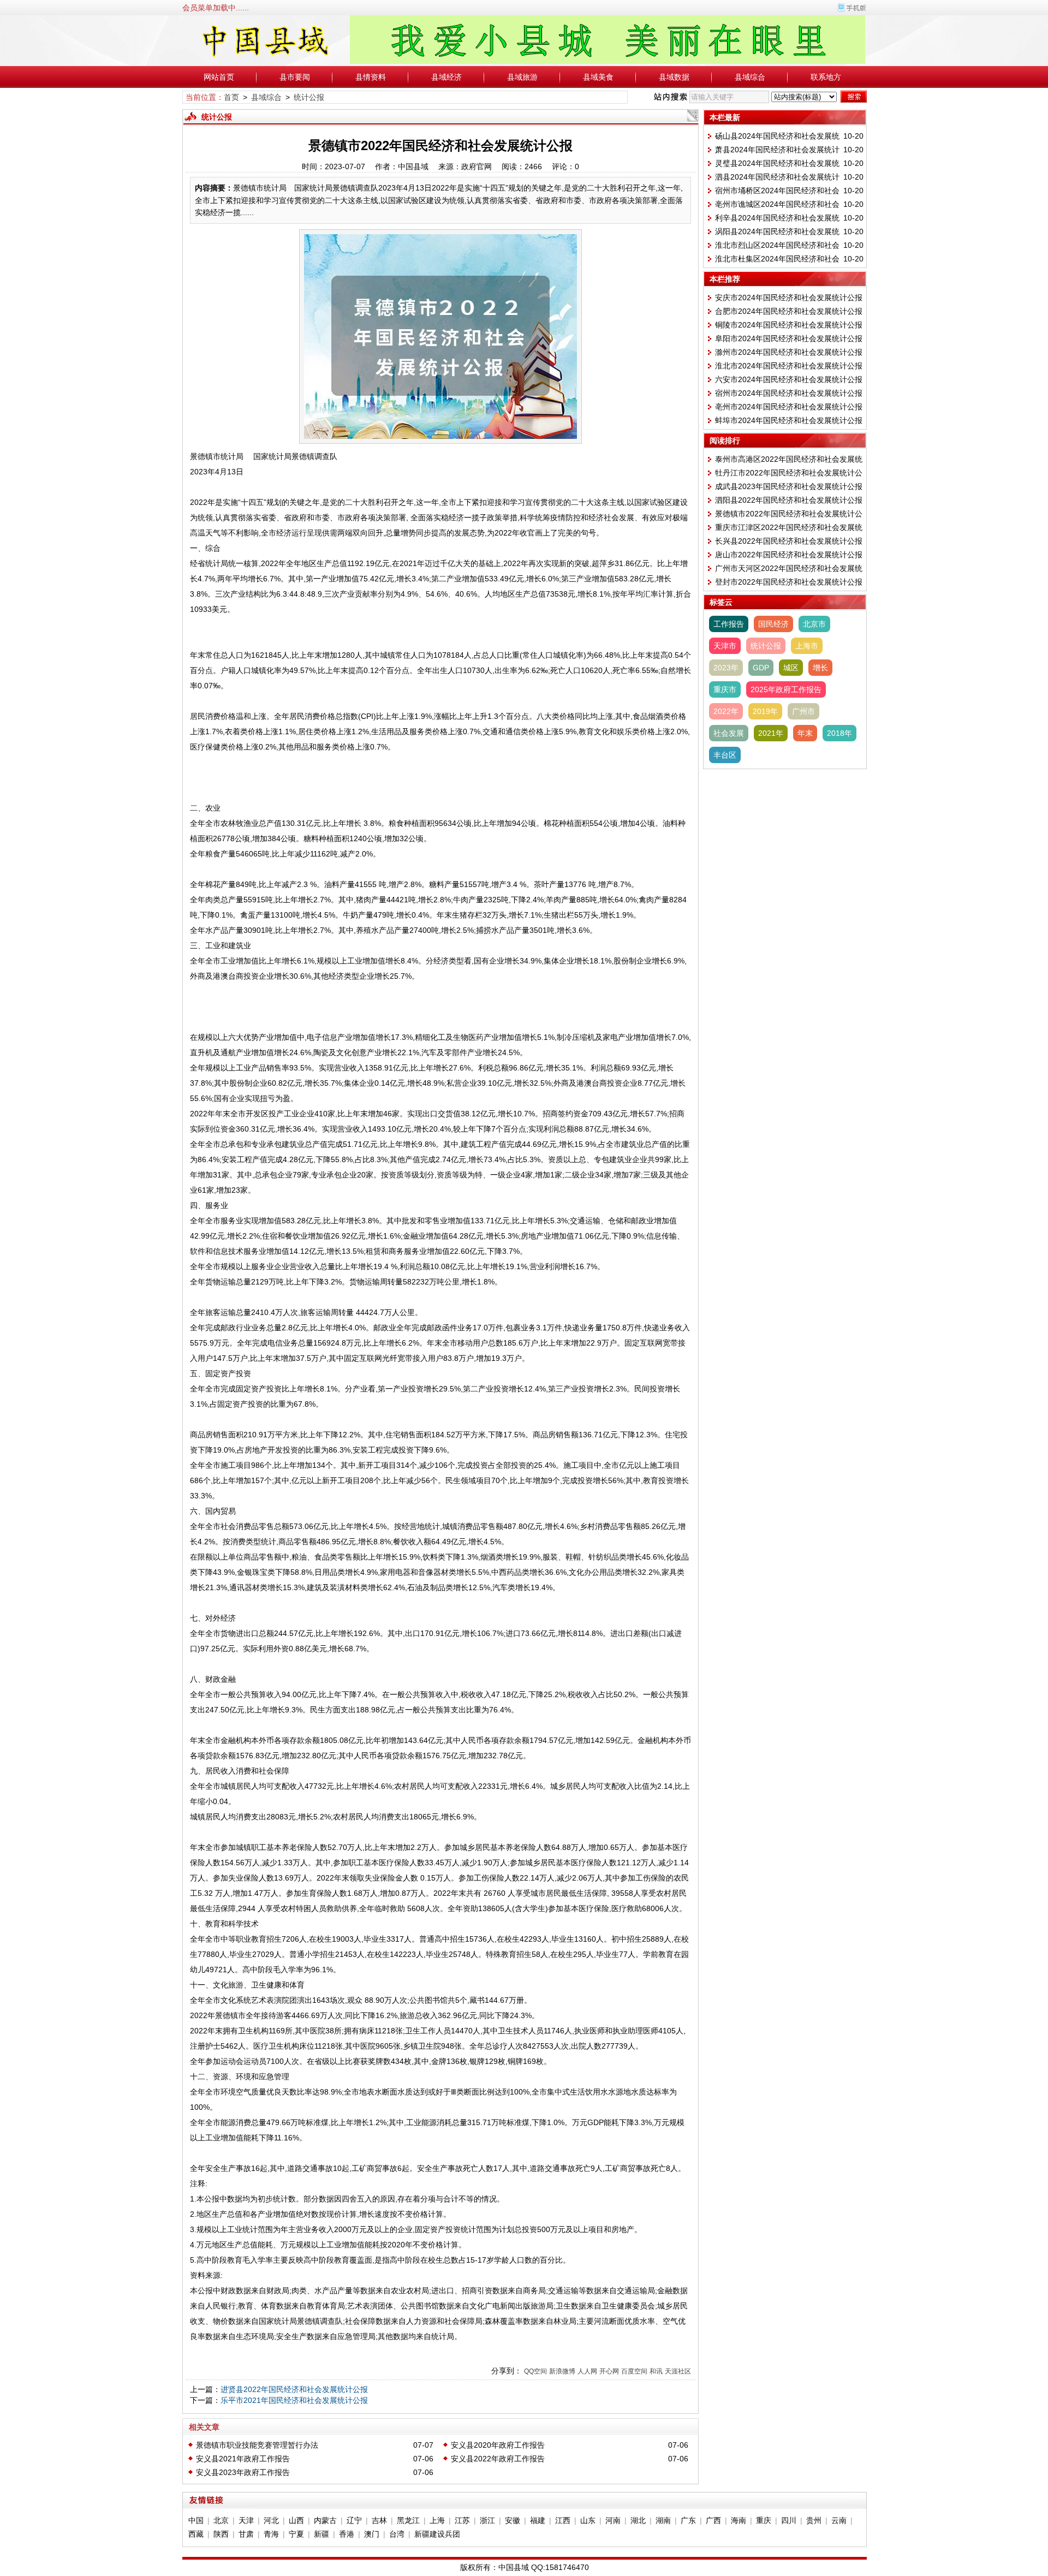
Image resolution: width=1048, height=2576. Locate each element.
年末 (805, 733)
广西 (713, 2520)
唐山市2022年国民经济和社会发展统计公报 (789, 555)
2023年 (726, 668)
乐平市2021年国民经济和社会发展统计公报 (294, 2400)
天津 (246, 2520)
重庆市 (725, 689)
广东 (688, 2520)
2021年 (771, 733)
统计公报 (309, 97)
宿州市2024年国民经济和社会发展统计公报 (789, 393)
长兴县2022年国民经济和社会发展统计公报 (789, 541)
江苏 (462, 2520)
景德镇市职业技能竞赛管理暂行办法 (257, 2445)
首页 (231, 97)
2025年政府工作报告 (786, 689)
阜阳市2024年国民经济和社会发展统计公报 (789, 338)
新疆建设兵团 (437, 2534)
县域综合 (750, 77)
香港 (347, 2534)
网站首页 (219, 77)
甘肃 (246, 2534)
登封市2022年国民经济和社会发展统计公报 (789, 582)
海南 (739, 2520)
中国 (196, 2520)
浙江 (487, 2520)
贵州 (814, 2520)
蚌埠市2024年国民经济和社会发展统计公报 (789, 420)
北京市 (814, 624)
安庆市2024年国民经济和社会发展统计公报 (789, 298)
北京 (221, 2520)
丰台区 (725, 755)
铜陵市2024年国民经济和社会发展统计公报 (789, 325)
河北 (271, 2520)
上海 (437, 2520)
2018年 (839, 733)
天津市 (725, 646)
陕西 (221, 2534)
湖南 (663, 2520)
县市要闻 (295, 77)
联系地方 (826, 77)
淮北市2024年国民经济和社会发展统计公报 (789, 366)
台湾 (397, 2534)
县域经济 (446, 77)
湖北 (638, 2520)
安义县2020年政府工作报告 (498, 2445)
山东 (588, 2520)
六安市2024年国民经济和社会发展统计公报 (789, 379)
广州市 (803, 711)
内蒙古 (325, 2520)
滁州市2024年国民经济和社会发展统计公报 (789, 352)
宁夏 (296, 2534)
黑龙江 (408, 2520)
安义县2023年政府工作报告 (243, 2472)
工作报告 (729, 624)
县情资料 (371, 77)
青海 (271, 2534)
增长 (820, 668)
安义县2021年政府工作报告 (243, 2459)
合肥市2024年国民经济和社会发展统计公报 (789, 311)
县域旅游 (522, 77)
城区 (791, 668)
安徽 (513, 2520)
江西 (563, 2520)
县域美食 (598, 77)
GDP (761, 668)
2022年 (726, 711)
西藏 (196, 2534)
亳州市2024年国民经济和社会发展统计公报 (789, 407)
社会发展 (729, 733)
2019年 (765, 711)
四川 (789, 2520)
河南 (613, 2520)
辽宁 (354, 2520)
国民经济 (773, 624)
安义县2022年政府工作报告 (498, 2459)
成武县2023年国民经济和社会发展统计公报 (789, 486)
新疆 (321, 2534)
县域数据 (674, 77)
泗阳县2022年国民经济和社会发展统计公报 (789, 500)
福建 (538, 2520)
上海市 (807, 646)
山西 (296, 2520)
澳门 (372, 2534)
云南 (839, 2520)
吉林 (379, 2520)
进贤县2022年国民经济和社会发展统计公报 (294, 2389)
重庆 (764, 2520)
